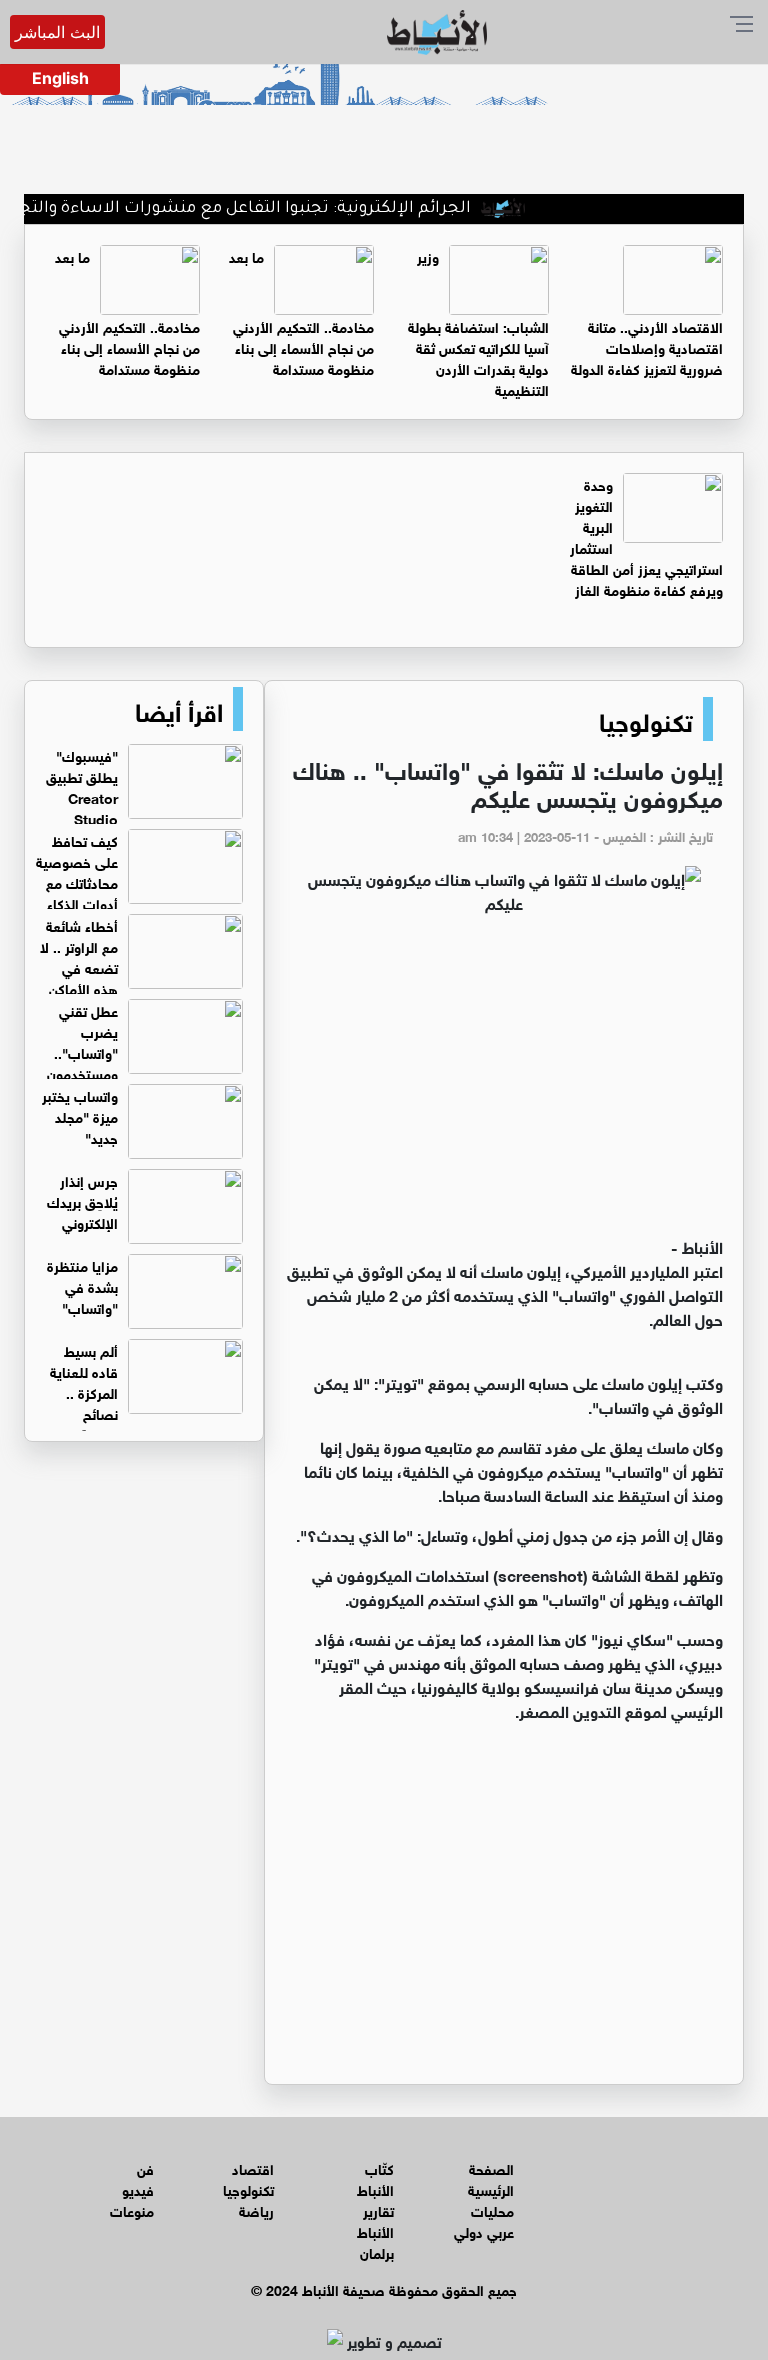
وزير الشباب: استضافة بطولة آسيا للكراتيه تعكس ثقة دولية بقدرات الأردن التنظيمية (478, 322)
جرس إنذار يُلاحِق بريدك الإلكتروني (82, 1200)
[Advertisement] (504, 1084)
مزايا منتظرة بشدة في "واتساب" (82, 1285)
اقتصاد (253, 2167)
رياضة (256, 2209)
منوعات (132, 2209)
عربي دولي (484, 2230)
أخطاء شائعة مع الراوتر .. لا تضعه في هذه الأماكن (79, 956)
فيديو (138, 2188)
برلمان (377, 2251)
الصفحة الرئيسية (491, 2178)
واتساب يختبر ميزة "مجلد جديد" (80, 1115)
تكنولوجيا (646, 719)
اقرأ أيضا (179, 709)
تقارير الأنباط (375, 2220)
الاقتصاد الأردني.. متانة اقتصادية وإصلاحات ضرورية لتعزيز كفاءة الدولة (647, 346)
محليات (492, 2209)
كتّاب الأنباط (375, 2178)
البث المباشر (57, 32)
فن (145, 2167)
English (60, 78)
